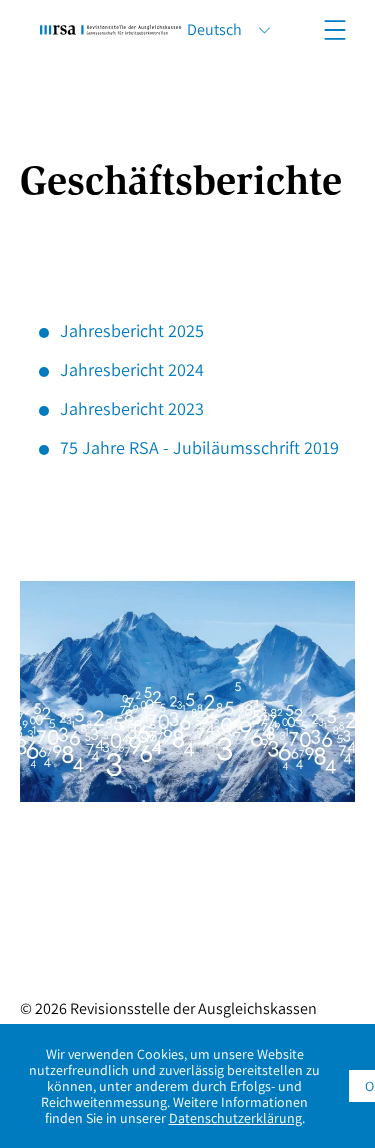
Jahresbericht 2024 (132, 369)
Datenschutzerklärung (235, 1118)
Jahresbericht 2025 (132, 330)
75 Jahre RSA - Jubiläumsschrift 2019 (199, 447)
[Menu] (335, 30)
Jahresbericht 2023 (132, 408)
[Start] (110, 30)
